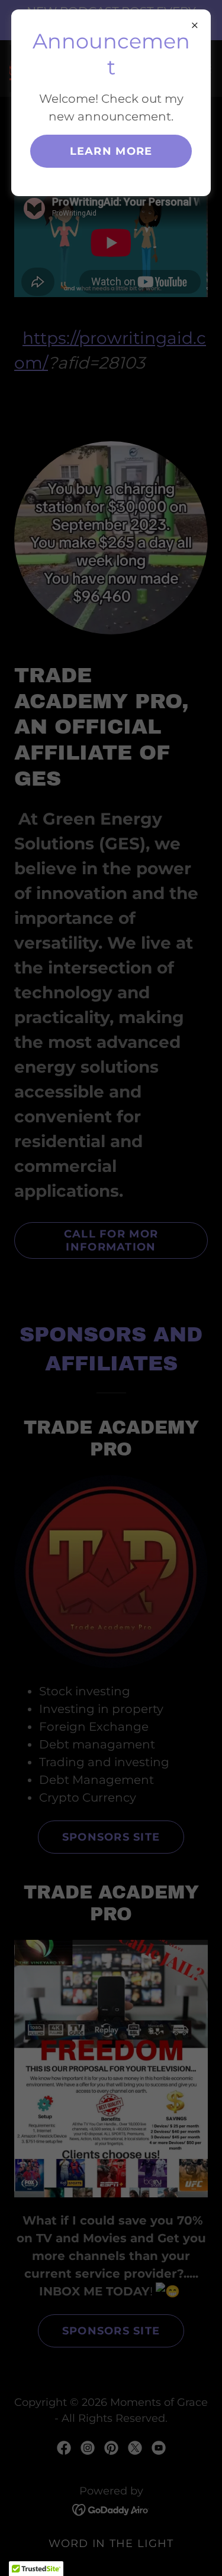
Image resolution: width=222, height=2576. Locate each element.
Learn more (111, 151)
